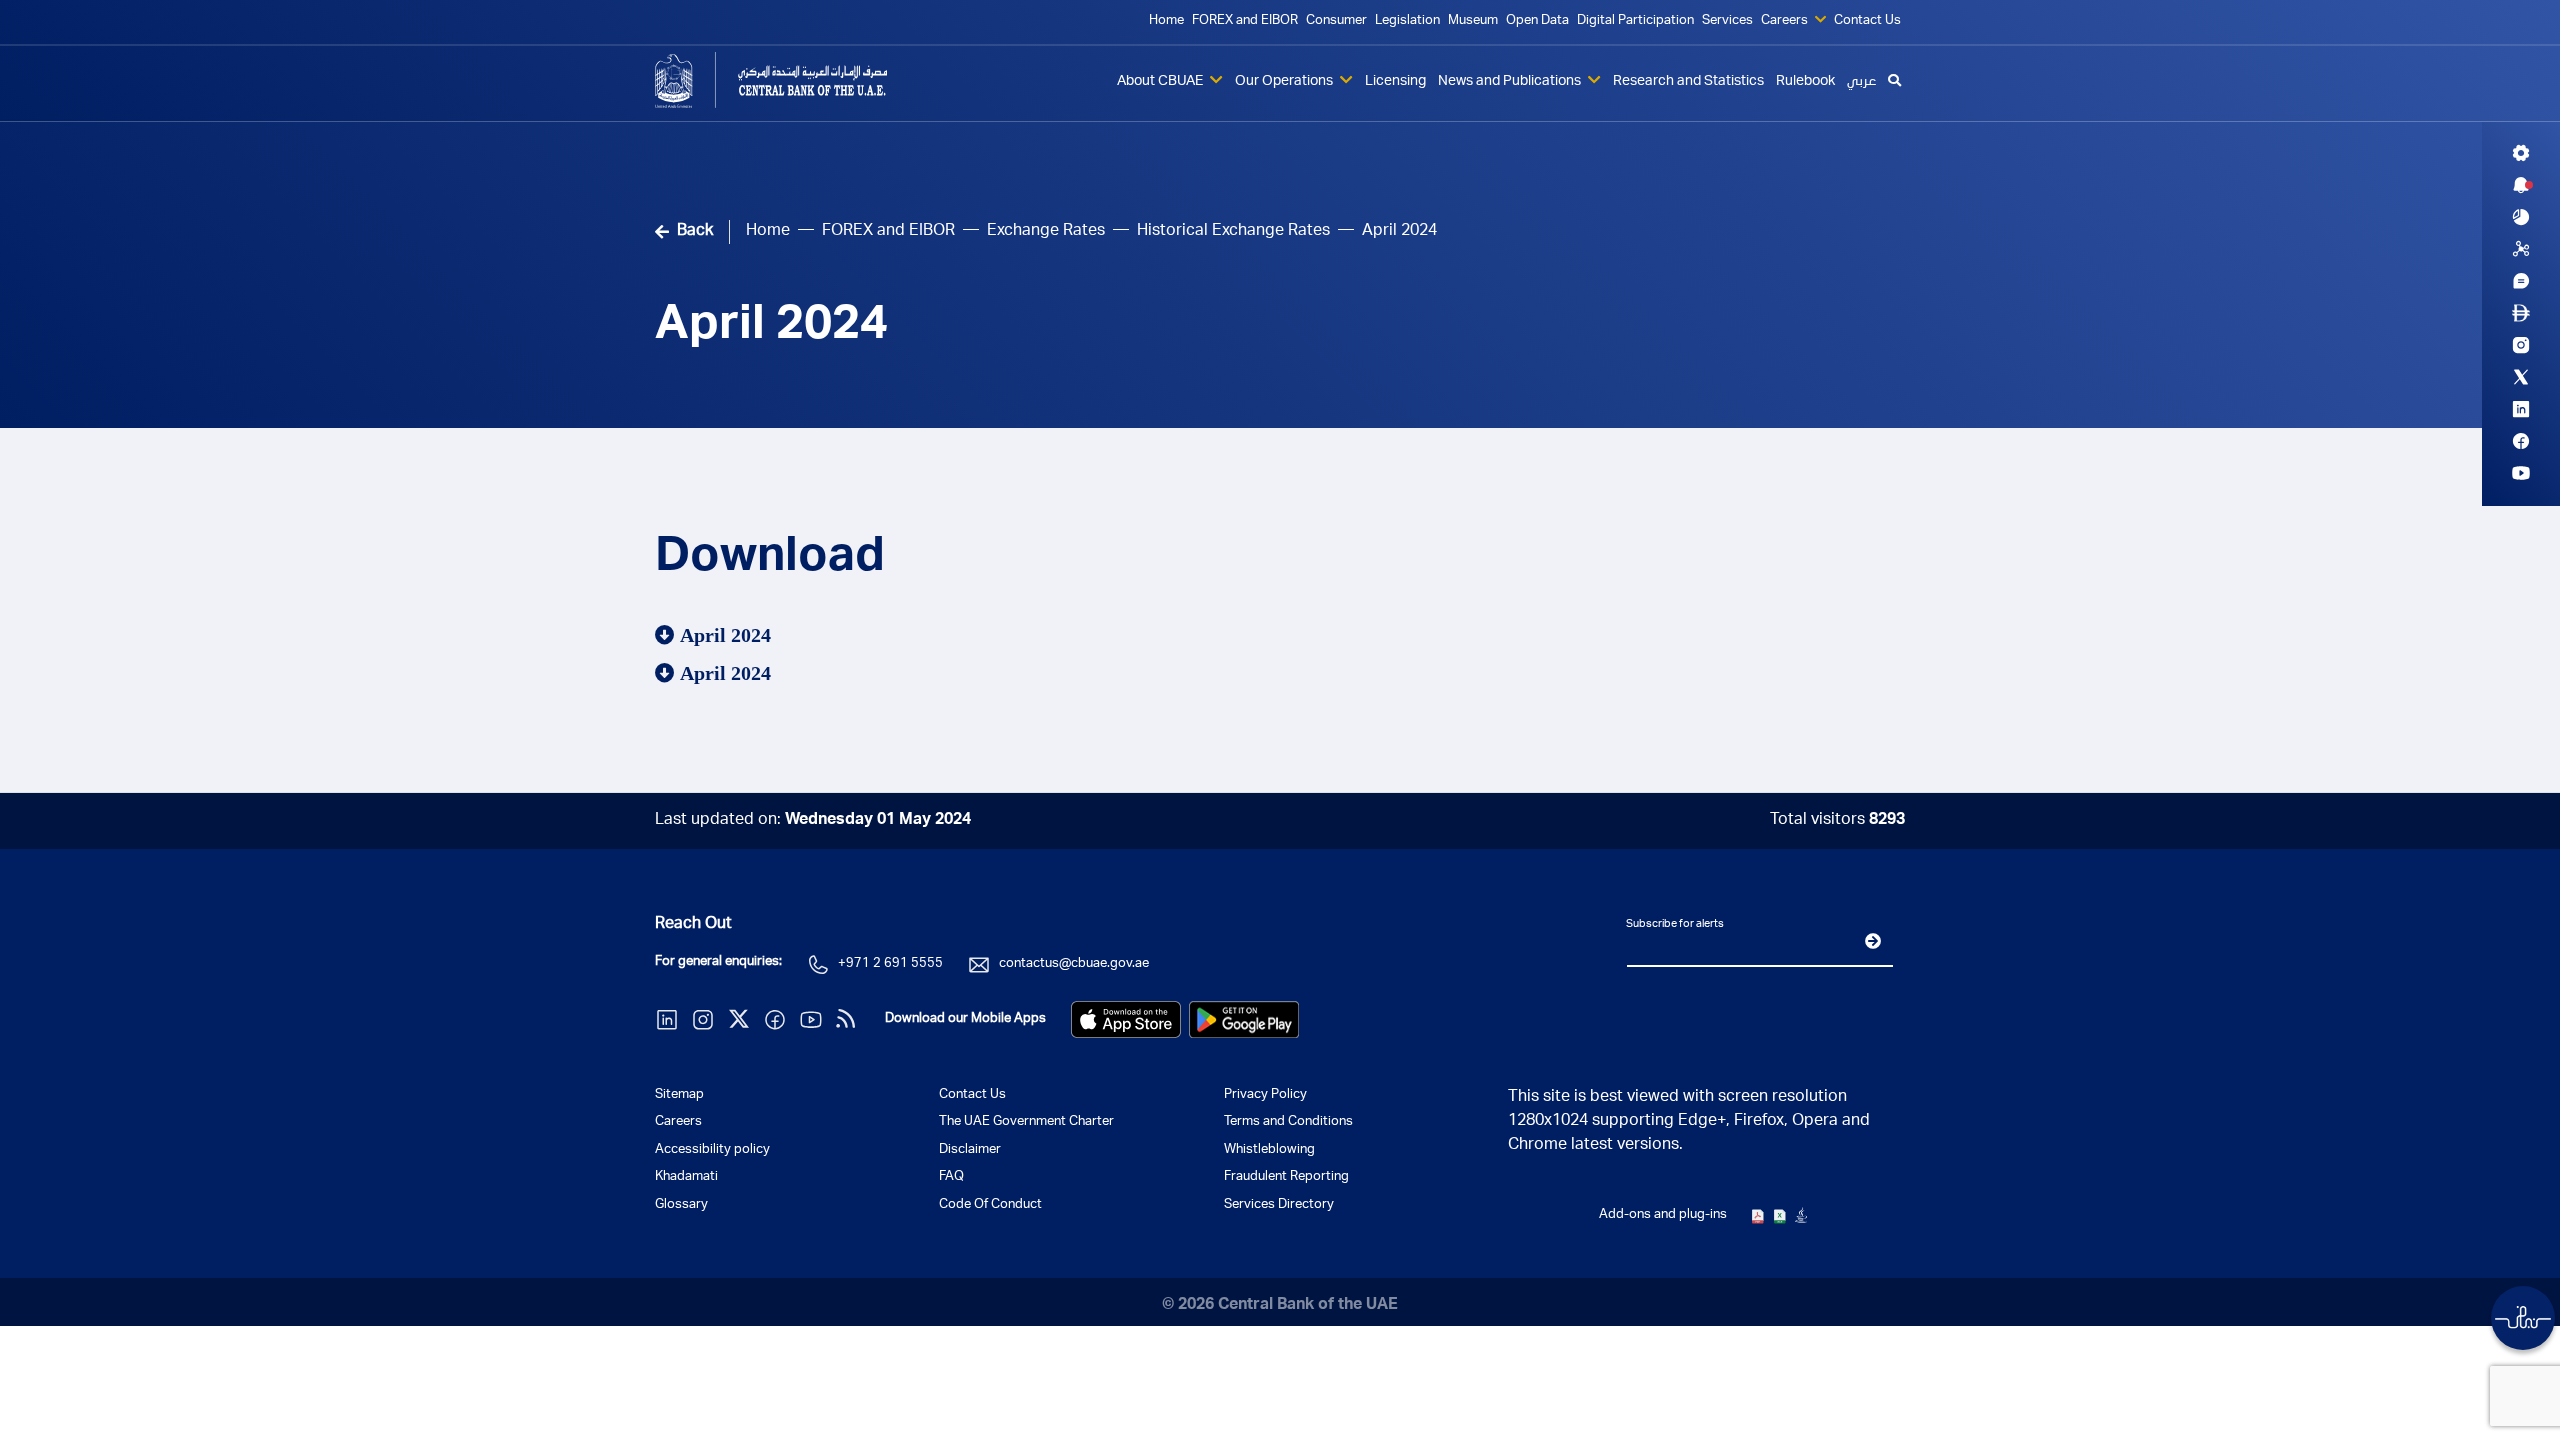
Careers (1786, 21)
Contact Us (1867, 21)
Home (1166, 21)
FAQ (951, 1177)
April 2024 (771, 328)
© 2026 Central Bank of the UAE (1280, 1306)
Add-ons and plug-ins (1663, 1215)
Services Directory (1279, 1205)
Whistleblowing (1269, 1150)
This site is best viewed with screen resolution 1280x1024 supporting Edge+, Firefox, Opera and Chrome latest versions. (1689, 1122)
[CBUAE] (800, 80)
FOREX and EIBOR (1245, 21)
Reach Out (693, 925)
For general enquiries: (718, 962)
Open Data (1537, 21)
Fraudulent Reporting (1286, 1177)
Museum (1473, 21)
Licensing (1395, 82)
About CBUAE (1161, 82)
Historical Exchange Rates (1233, 232)
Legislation (1407, 21)
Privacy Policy (1265, 1095)
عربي (1861, 82)
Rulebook (1805, 82)
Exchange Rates (1046, 232)
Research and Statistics (1688, 82)
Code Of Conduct (990, 1205)
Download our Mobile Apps (965, 1019)
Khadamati (686, 1177)
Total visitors (1837, 821)
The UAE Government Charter (1026, 1122)
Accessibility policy (712, 1150)
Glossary (681, 1205)
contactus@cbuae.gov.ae (1074, 964)
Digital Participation (1635, 21)
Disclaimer (970, 1150)
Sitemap (679, 1095)
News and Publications (1511, 82)
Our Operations (1285, 82)
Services (1727, 21)
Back (695, 232)
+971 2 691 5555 (890, 964)
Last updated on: (813, 821)
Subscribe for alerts (1675, 924)
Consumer (1336, 21)
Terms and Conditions (1288, 1122)
